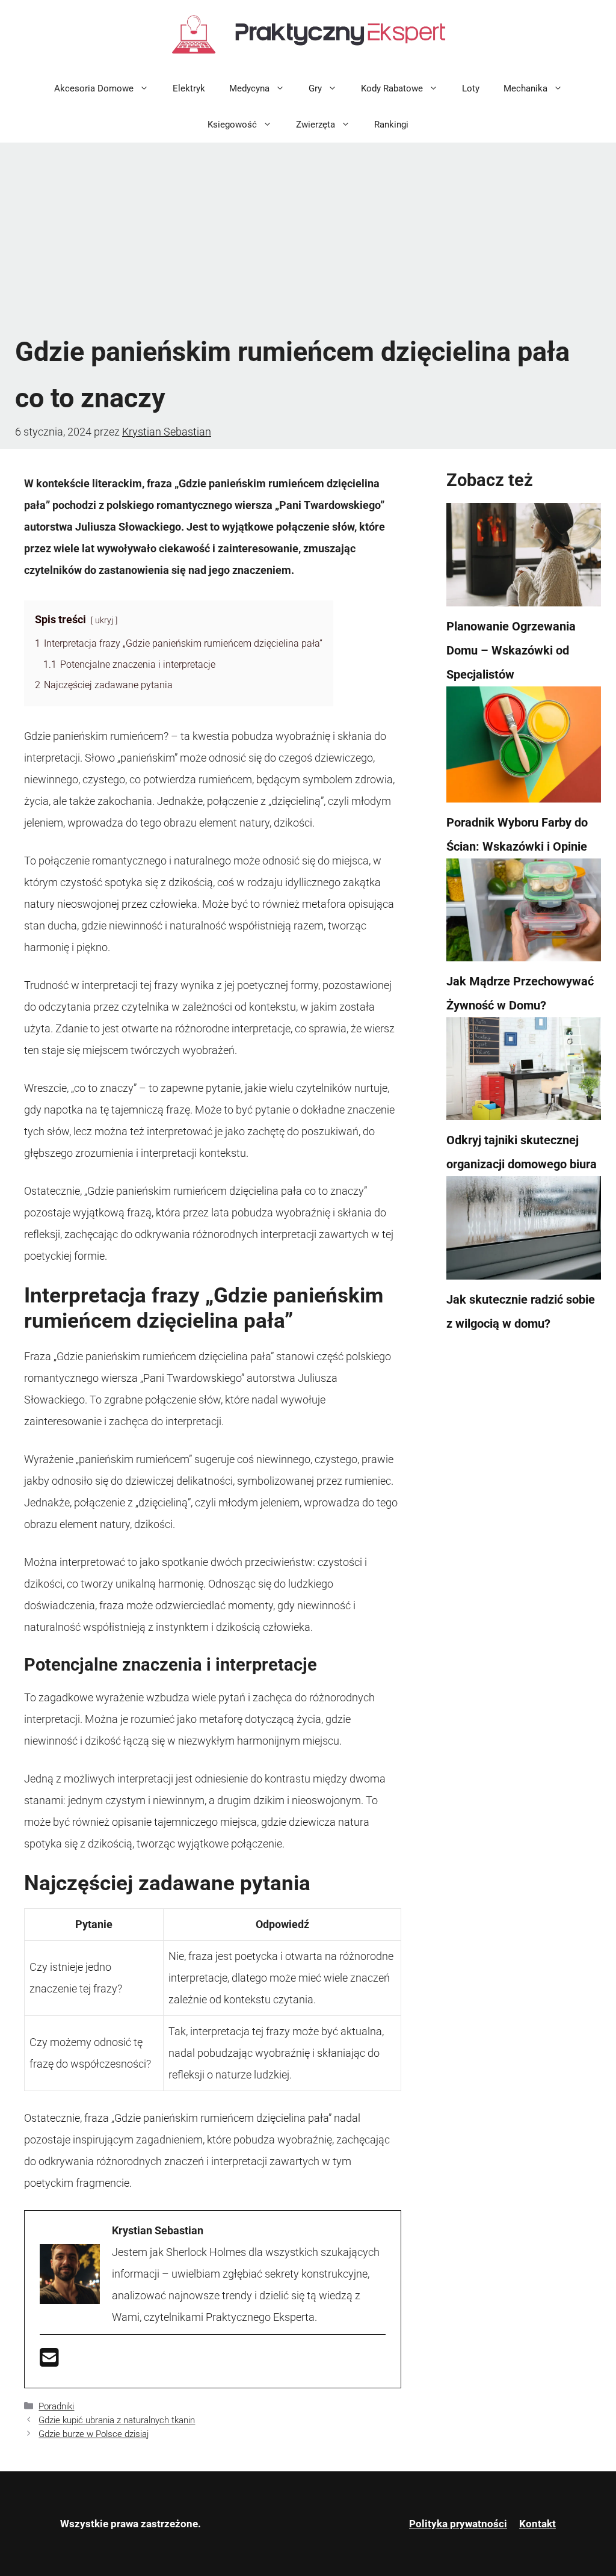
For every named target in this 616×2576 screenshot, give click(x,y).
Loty (471, 88)
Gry (315, 88)
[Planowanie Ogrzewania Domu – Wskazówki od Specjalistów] (524, 558)
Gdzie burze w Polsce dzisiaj (94, 2434)
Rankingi (391, 125)
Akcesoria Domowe (94, 88)
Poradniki (56, 2406)
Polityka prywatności (458, 2524)
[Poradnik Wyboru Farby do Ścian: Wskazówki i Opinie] (524, 748)
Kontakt (537, 2524)
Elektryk (189, 88)
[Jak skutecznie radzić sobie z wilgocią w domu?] (524, 1231)
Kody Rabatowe (392, 88)
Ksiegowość (232, 125)
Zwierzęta (316, 125)
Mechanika (525, 88)
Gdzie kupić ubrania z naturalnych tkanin (117, 2420)
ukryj (104, 621)
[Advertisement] (308, 239)
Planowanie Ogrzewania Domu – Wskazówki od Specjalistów (511, 650)
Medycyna (249, 88)
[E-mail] (49, 2362)
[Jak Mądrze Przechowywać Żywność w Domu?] (524, 914)
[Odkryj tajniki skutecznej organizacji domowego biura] (524, 1073)
